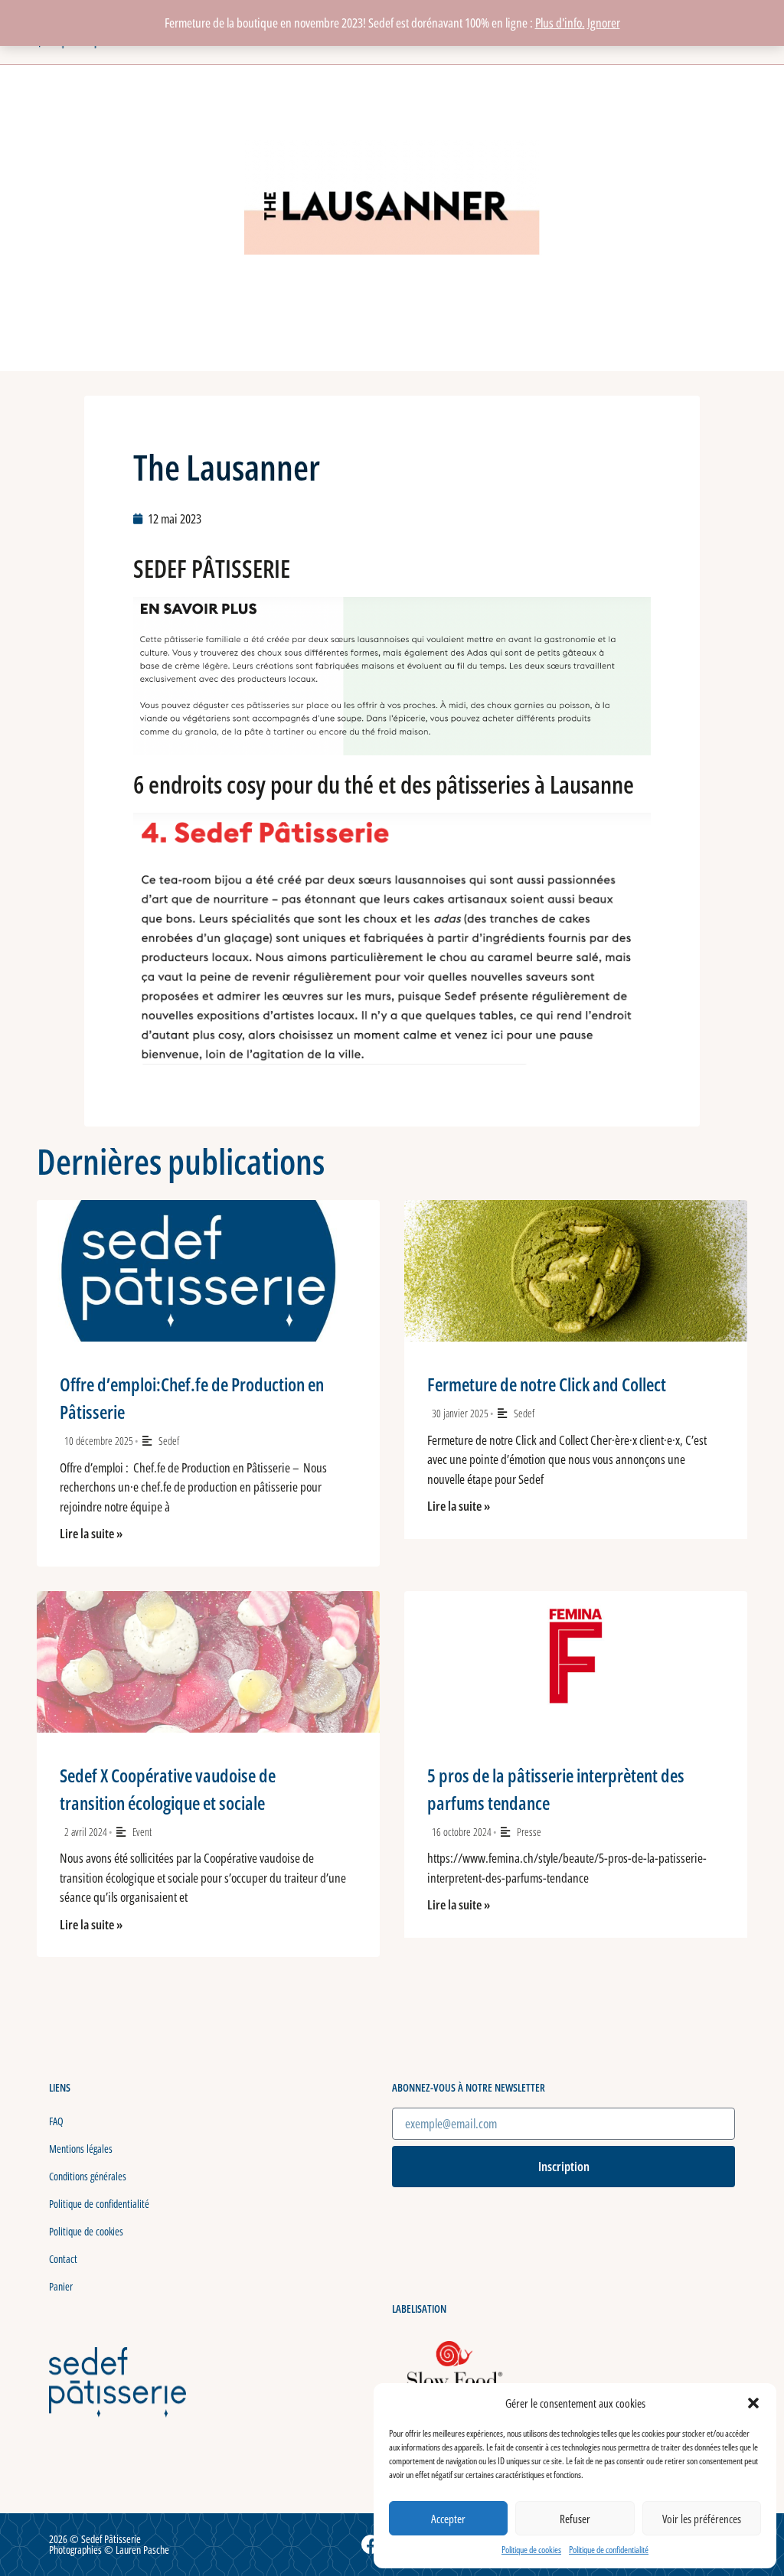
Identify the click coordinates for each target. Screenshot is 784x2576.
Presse (529, 1832)
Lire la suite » (91, 1533)
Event (142, 1832)
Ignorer (604, 23)
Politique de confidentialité (609, 2550)
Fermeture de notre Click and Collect (547, 1384)
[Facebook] (371, 2545)
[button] (753, 2403)
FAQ (56, 2121)
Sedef (169, 1441)
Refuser (575, 2519)
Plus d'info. (560, 23)
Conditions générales (88, 2176)
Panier (61, 2286)
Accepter (448, 2519)
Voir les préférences (702, 2519)
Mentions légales (81, 2149)
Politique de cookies (531, 2550)
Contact (63, 2259)
